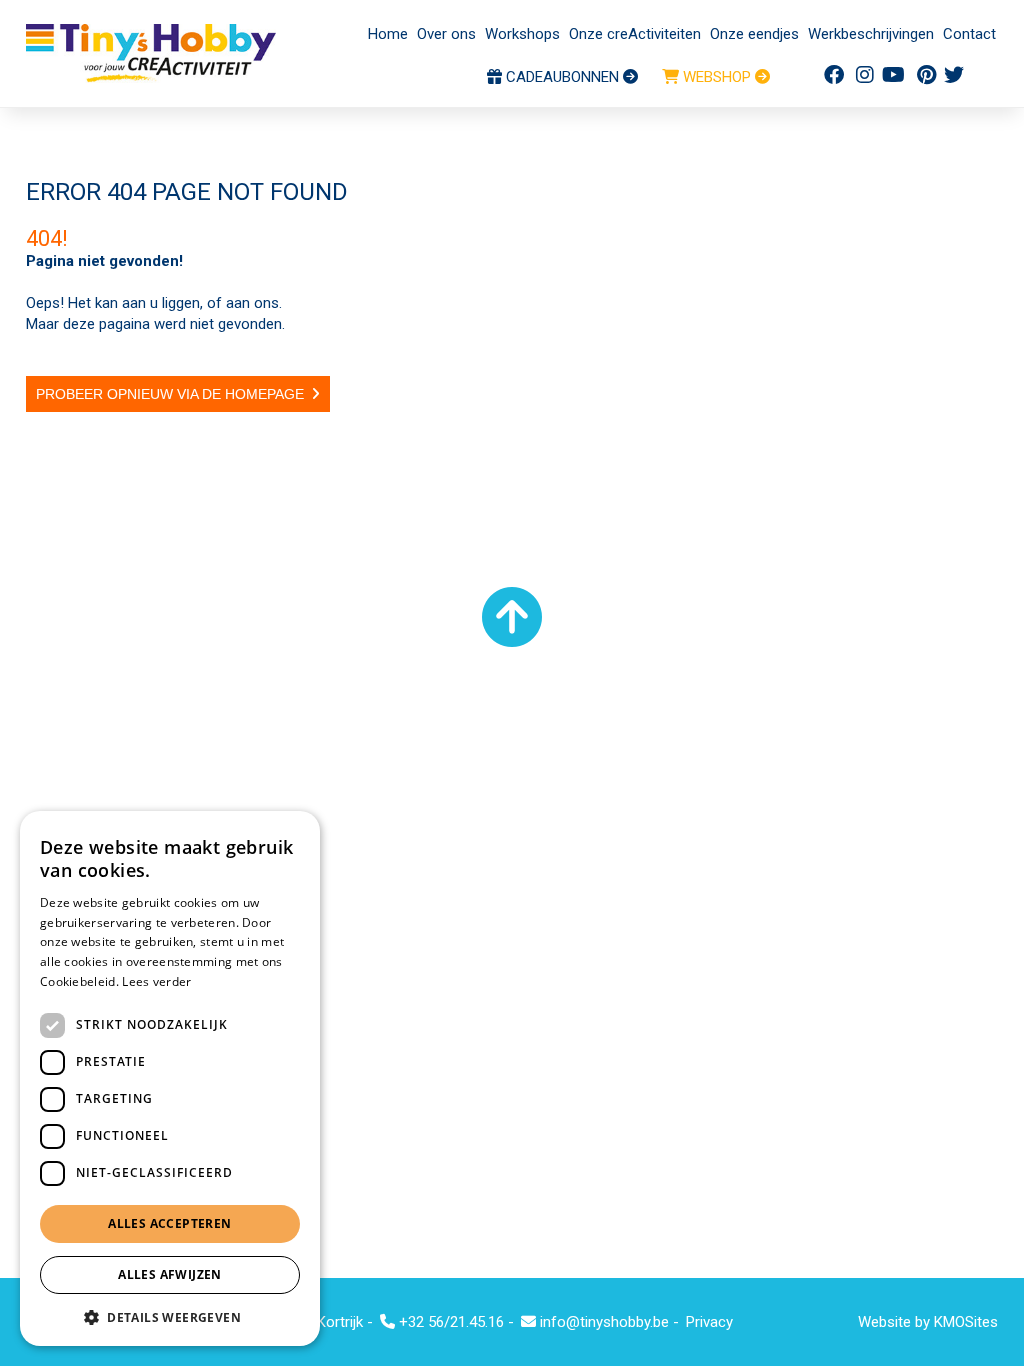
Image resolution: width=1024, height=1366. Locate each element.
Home (388, 34)
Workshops (522, 34)
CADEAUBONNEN (562, 77)
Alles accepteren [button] (169, 1223)
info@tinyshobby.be (602, 1322)
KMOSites (966, 1322)
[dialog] (170, 1078)
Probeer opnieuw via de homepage (170, 394)
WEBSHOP (717, 77)
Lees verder (156, 981)
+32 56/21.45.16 (449, 1322)
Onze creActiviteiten (635, 34)
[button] (170, 1316)
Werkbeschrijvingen (871, 34)
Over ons (446, 34)
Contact (969, 34)
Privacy (709, 1322)
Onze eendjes (754, 34)
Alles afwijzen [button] (170, 1274)
